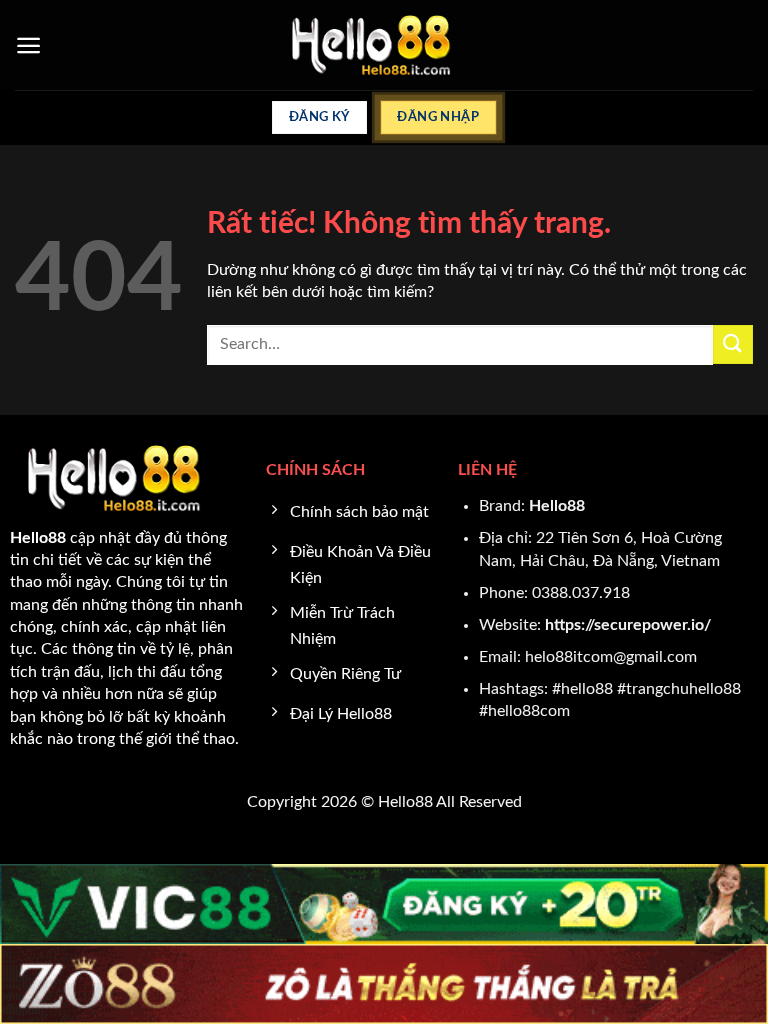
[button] (28, 45)
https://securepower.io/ (628, 625)
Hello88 (557, 506)
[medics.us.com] (384, 45)
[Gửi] (733, 344)
